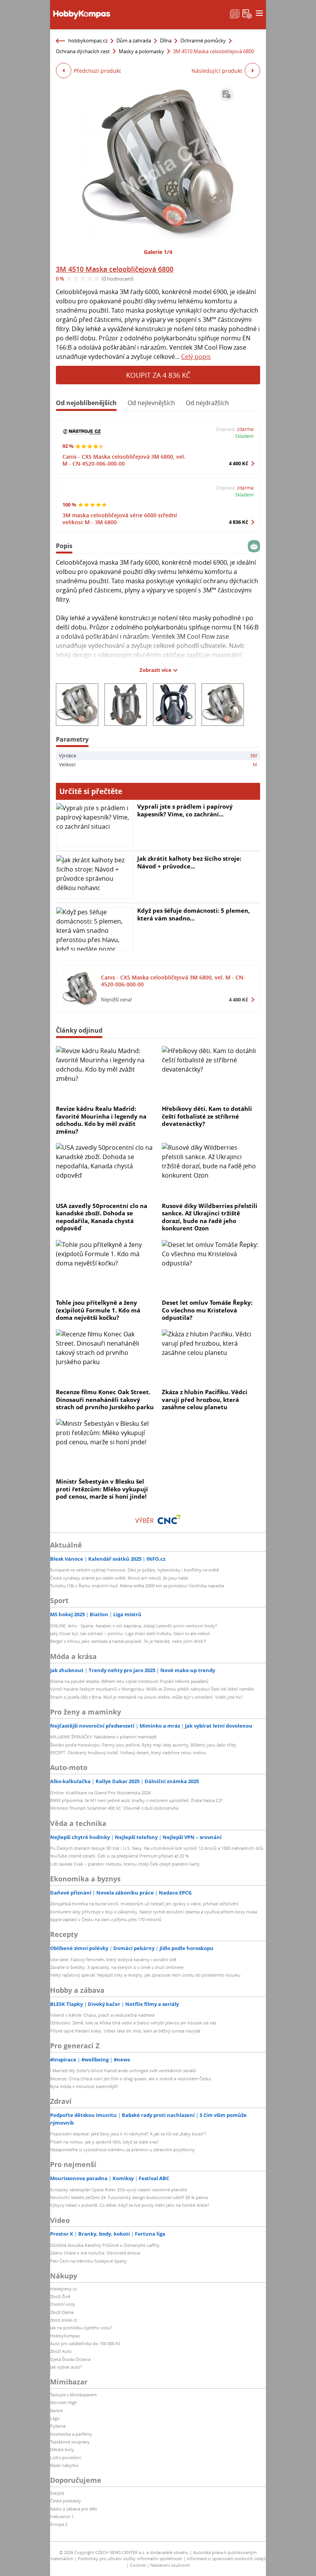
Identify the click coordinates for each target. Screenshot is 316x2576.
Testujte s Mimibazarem (73, 2395)
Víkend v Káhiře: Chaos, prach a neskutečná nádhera (102, 2015)
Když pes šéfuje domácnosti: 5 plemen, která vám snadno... (193, 914)
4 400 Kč (239, 463)
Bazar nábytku (64, 2465)
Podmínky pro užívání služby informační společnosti (130, 2558)
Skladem (244, 436)
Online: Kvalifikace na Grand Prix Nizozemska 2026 (100, 1793)
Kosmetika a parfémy (71, 2434)
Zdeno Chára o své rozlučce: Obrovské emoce (95, 2253)
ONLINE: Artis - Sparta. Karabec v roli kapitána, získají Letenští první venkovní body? (134, 1626)
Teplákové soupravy (70, 2442)
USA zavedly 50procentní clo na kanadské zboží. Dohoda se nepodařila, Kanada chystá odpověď (102, 1217)
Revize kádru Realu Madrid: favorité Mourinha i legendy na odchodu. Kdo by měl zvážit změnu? (101, 1120)
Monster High (64, 2402)
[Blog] (235, 13)
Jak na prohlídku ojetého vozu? (81, 2328)
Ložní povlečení (66, 2457)
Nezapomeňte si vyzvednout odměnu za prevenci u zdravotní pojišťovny (122, 2149)
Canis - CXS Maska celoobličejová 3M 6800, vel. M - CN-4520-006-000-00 (124, 460)
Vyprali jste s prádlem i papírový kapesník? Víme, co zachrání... (185, 810)
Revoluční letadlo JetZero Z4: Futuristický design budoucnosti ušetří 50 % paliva (129, 2197)
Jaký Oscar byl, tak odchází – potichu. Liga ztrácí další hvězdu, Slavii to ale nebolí (130, 1633)
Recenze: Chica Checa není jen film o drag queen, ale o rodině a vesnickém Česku (131, 2079)
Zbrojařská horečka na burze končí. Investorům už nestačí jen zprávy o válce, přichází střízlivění (144, 1904)
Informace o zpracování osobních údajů (226, 2558)
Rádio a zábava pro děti (74, 2509)
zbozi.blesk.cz (64, 2320)
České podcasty (66, 2501)
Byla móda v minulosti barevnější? (84, 2086)
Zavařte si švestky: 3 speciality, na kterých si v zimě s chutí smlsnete (117, 1967)
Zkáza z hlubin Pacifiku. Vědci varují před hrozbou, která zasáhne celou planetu (205, 1399)
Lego (55, 2418)
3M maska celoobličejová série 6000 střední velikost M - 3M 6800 (120, 519)
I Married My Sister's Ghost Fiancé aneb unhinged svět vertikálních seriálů (123, 2070)
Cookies (138, 2565)
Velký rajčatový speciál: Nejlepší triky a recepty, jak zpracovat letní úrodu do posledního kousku (145, 1975)
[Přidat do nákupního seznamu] (227, 94)
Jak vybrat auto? (66, 2367)
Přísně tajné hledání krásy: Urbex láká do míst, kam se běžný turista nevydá (125, 2031)
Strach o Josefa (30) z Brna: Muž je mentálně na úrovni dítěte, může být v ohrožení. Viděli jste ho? (146, 1697)
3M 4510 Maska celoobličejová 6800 (115, 269)
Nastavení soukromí (170, 2565)
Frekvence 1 (62, 2516)
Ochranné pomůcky (203, 40)
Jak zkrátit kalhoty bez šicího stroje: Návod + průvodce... (189, 862)
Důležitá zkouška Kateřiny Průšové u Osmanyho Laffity (105, 2245)
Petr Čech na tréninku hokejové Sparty (88, 2261)
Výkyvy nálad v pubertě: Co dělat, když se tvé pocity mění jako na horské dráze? (130, 2205)
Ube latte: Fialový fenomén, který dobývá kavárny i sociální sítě (113, 1959)
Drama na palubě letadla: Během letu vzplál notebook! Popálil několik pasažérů (129, 1681)
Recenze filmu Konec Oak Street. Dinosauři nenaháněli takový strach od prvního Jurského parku (105, 1399)
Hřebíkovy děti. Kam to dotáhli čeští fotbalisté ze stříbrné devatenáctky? (207, 1116)
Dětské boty (62, 2449)
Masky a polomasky (141, 51)
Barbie (56, 2410)
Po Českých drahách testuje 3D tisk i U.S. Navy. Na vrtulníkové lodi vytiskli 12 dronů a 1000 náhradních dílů (157, 1848)
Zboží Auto (61, 2351)
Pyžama (58, 2426)
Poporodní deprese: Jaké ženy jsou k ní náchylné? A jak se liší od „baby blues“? (128, 2134)
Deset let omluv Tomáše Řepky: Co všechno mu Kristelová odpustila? (207, 1310)
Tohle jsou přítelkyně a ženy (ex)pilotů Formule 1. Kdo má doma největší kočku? (98, 1310)
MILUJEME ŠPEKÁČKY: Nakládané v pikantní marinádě (103, 1737)
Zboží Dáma (62, 2312)
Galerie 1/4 (158, 252)
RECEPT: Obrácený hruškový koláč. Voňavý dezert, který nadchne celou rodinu (128, 1752)
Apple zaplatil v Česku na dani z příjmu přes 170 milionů (106, 1919)
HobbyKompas (65, 2336)
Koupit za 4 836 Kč (158, 375)
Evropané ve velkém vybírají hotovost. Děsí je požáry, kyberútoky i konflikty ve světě (134, 1570)
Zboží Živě (60, 2296)
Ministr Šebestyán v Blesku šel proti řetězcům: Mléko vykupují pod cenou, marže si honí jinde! (102, 1489)
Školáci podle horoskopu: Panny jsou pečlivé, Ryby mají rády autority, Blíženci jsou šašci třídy (143, 1745)
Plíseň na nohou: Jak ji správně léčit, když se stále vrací (104, 2142)
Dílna (166, 40)
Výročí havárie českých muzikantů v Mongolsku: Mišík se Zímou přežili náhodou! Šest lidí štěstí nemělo (152, 1689)
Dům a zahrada (134, 40)
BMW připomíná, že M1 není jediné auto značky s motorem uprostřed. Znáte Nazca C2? (136, 1800)
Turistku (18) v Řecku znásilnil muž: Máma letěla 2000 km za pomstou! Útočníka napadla (137, 1586)
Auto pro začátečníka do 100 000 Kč (85, 2343)
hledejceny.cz (63, 2289)
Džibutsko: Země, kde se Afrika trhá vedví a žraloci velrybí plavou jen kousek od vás (133, 2023)
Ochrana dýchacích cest (83, 51)
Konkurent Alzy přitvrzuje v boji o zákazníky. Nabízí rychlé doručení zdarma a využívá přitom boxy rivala (154, 1912)
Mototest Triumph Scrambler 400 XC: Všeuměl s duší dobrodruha (114, 1808)
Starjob (57, 2493)
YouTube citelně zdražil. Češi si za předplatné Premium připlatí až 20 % (119, 1856)
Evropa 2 (59, 2524)
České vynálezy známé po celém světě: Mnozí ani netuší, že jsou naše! (119, 1578)
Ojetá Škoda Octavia (70, 2359)
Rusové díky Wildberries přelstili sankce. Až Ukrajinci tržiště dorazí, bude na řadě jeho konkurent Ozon (210, 1217)
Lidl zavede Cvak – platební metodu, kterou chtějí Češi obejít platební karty (125, 1864)
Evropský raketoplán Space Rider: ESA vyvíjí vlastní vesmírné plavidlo (119, 2190)
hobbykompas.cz (88, 40)
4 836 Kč (239, 522)
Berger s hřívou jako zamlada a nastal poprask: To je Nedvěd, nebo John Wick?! (128, 1641)
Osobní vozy (63, 2304)
